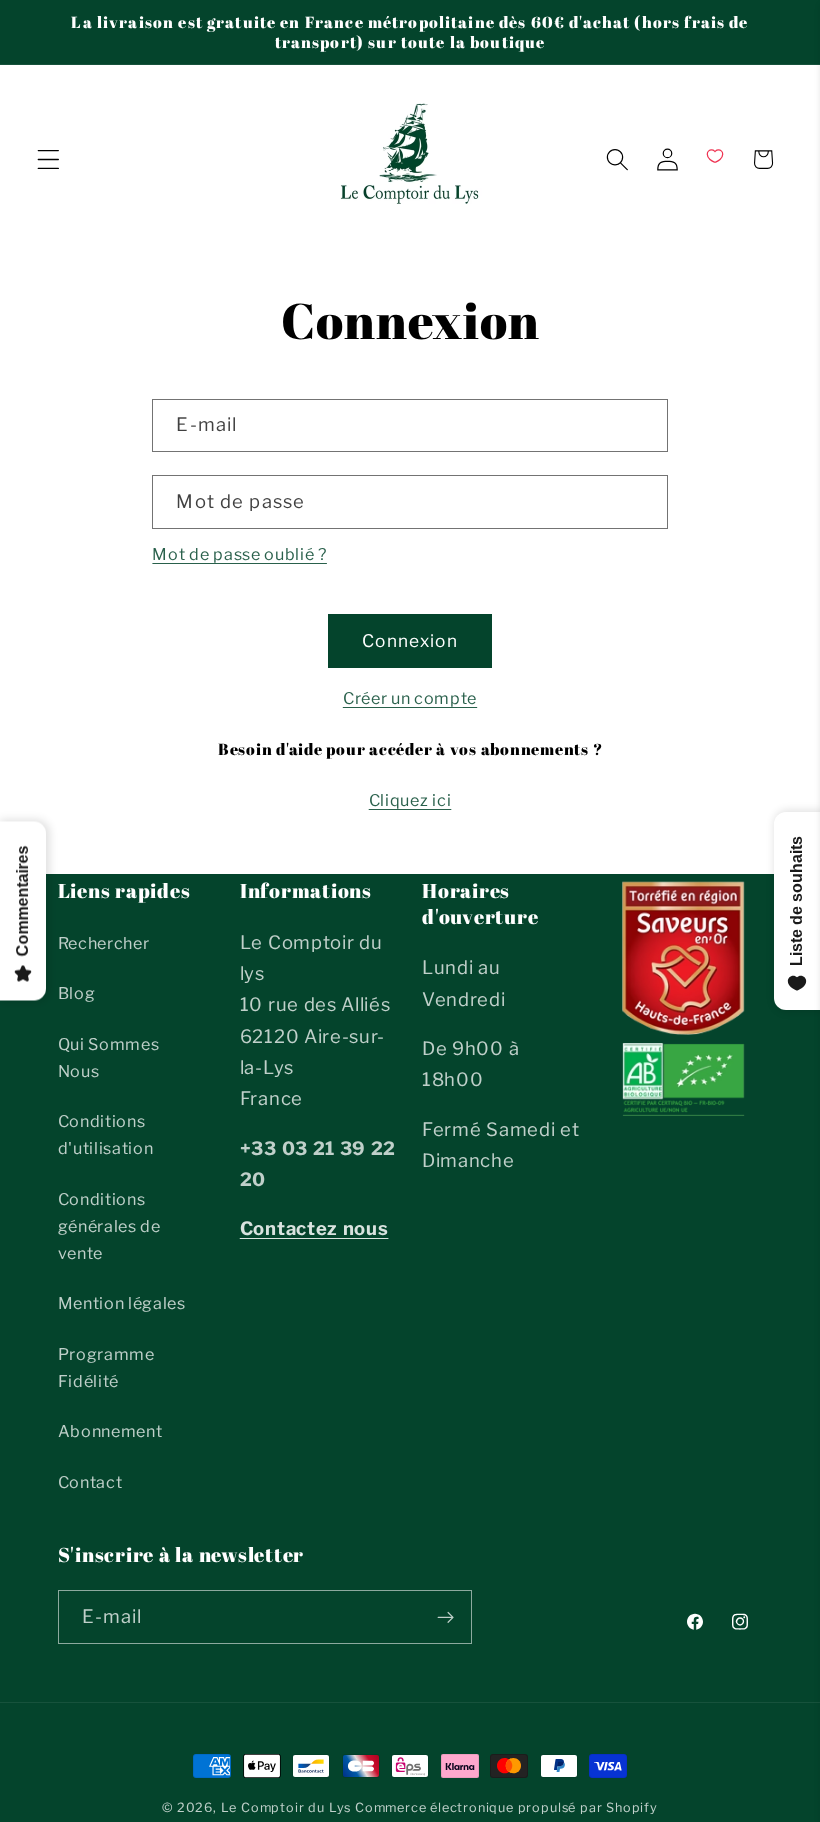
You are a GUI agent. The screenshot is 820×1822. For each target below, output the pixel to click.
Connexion (409, 640)
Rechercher (104, 943)
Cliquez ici (410, 800)
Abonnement (110, 1431)
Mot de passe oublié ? (239, 554)
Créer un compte (410, 698)
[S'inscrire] (445, 1617)
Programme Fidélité (106, 1367)
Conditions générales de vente (109, 1226)
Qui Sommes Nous (109, 1057)
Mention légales (122, 1303)
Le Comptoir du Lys (286, 1807)
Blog (77, 993)
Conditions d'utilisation (106, 1134)
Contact (90, 1482)
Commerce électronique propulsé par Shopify (506, 1807)
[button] (48, 159)
